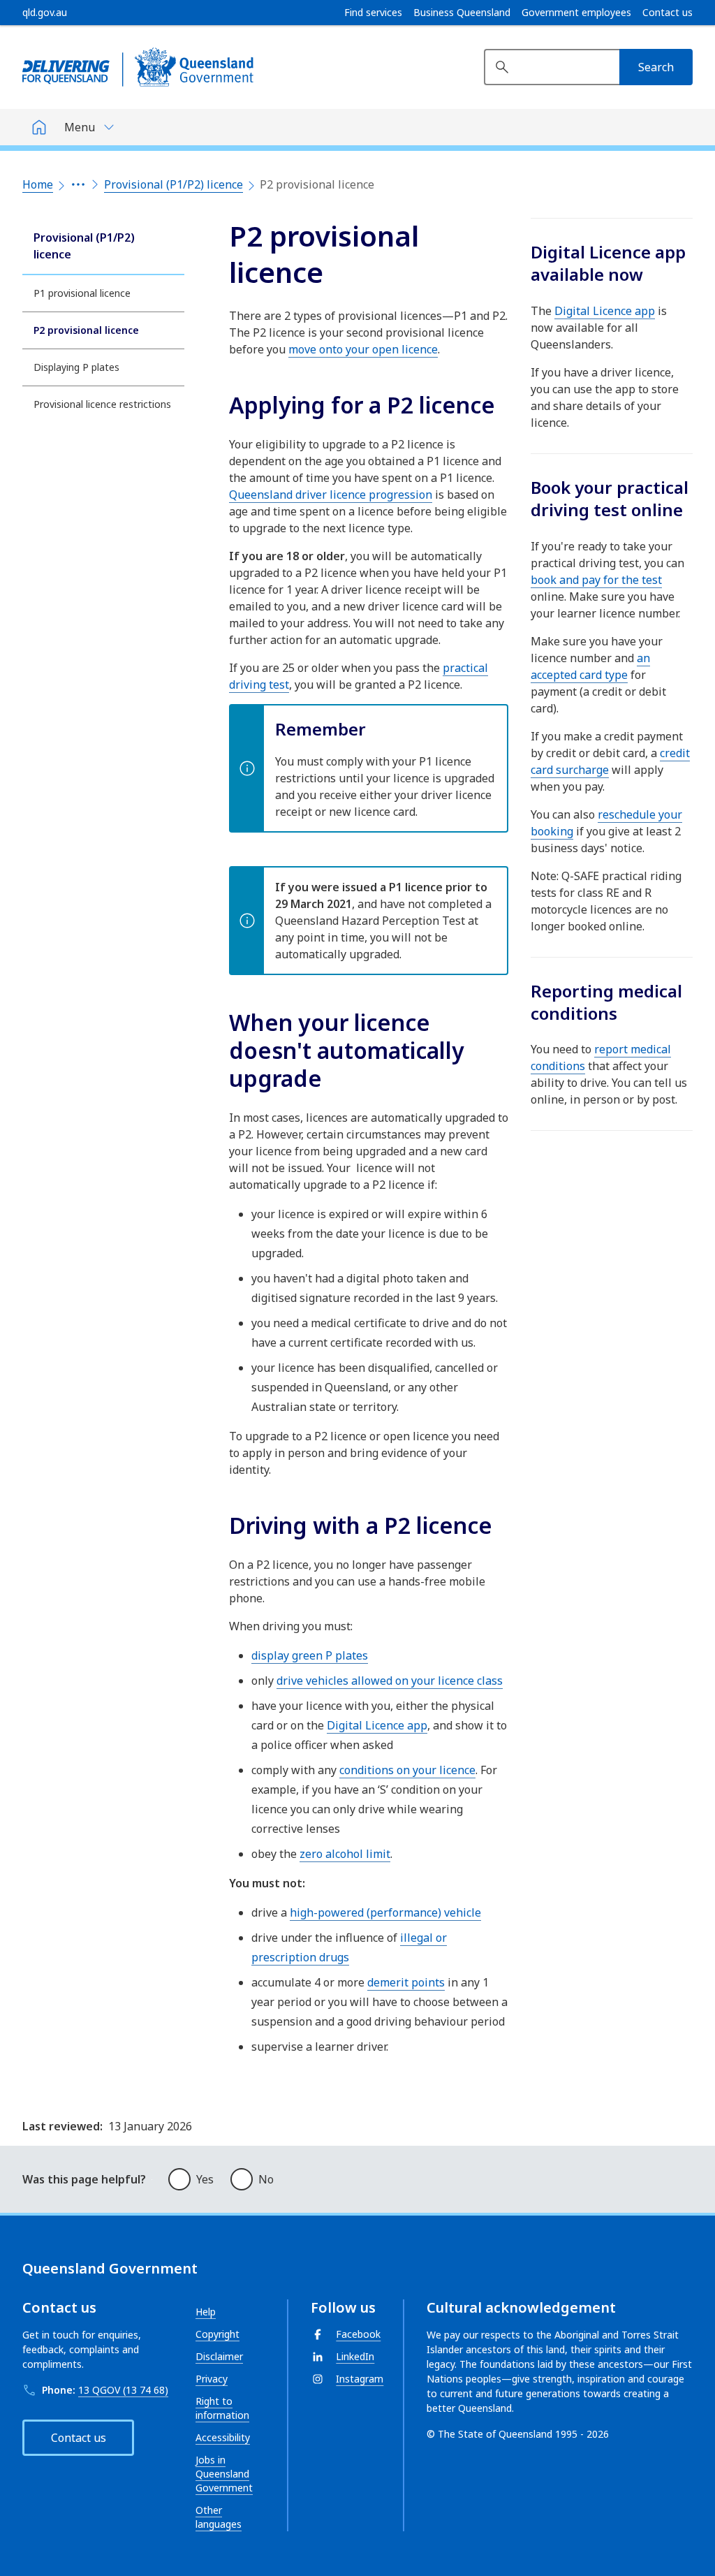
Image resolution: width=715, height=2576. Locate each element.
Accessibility (223, 2437)
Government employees (576, 13)
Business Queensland (462, 13)
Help (206, 2312)
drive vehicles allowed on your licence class (390, 1681)
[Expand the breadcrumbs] (78, 184)
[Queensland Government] (138, 67)
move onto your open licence (363, 349)
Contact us (668, 13)
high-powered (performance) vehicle (385, 1912)
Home (38, 184)
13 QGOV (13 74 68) (123, 2390)
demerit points (406, 1982)
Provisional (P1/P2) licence (174, 184)
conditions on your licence (407, 1770)
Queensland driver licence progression (331, 495)
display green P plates (310, 1655)
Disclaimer (219, 2356)
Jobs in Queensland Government (224, 2474)
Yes (205, 2179)
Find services (373, 13)
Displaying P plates (76, 367)
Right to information (222, 2408)
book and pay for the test (596, 580)
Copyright (218, 2334)
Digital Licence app (377, 1725)
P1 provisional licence (82, 293)
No (266, 2179)
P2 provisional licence (86, 330)
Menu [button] (80, 127)
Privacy (212, 2379)
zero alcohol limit (345, 1854)
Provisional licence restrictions (102, 404)
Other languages (219, 2517)
